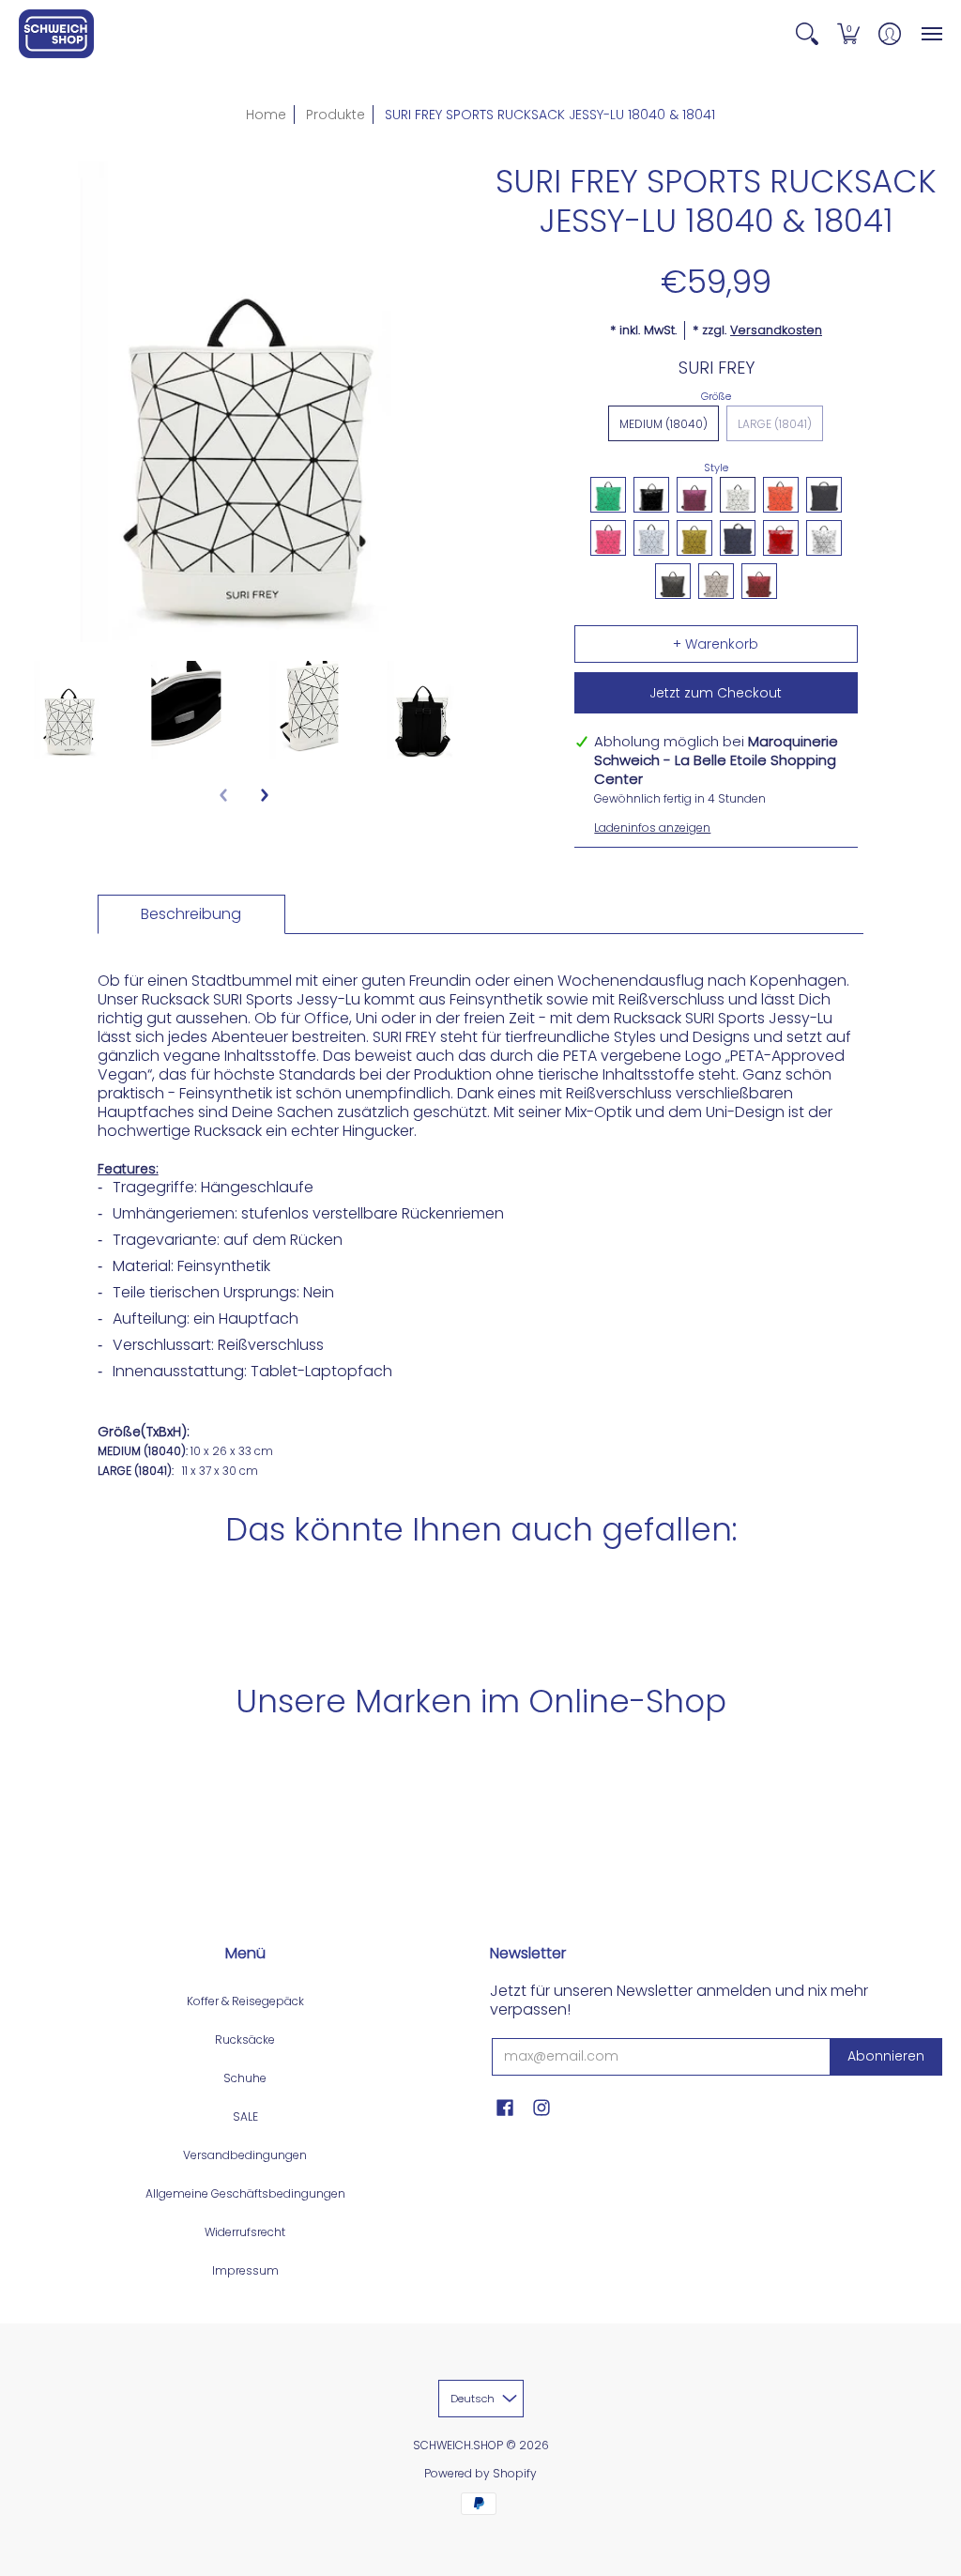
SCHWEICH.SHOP (458, 2445)
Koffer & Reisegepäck (245, 2001)
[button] (807, 34)
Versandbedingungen (245, 2155)
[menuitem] (807, 34)
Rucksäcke (245, 2039)
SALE (245, 2116)
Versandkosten (776, 330)
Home (266, 115)
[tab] (191, 914)
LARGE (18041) (775, 424)
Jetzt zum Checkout (716, 693)
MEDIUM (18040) (664, 424)
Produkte (336, 115)
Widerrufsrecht (245, 2232)
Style (716, 468)
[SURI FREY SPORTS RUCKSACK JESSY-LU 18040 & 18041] (69, 711)
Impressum (245, 2270)
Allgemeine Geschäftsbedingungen (245, 2193)
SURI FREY (717, 368)
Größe (716, 396)
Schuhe (245, 2078)
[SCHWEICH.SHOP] (56, 34)
